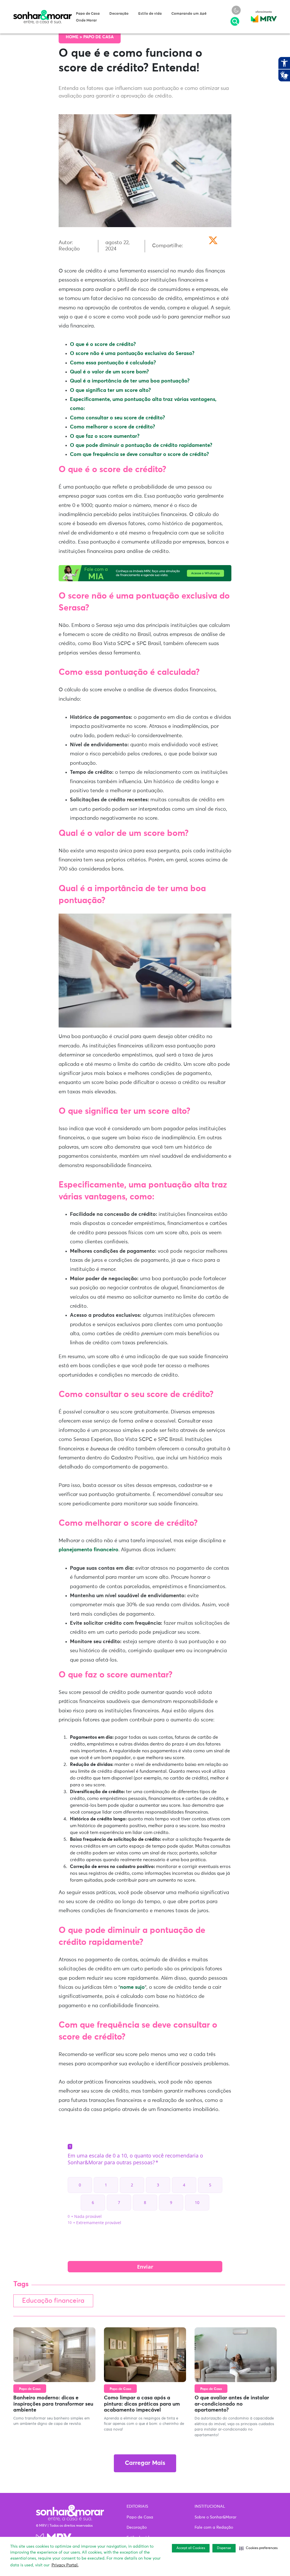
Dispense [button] (224, 2548)
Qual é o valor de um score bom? (109, 372)
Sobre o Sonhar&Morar (216, 2517)
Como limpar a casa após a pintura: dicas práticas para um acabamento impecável (142, 2404)
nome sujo (132, 1987)
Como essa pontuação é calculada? (113, 363)
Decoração (119, 14)
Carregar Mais (145, 2463)
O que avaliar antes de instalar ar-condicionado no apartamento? (232, 2404)
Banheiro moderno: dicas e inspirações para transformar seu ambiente (53, 2404)
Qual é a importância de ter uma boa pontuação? (130, 381)
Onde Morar (86, 21)
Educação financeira (53, 2301)
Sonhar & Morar (42, 12)
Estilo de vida (150, 14)
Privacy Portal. (65, 2565)
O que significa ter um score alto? (110, 390)
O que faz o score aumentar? (105, 436)
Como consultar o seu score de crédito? (117, 418)
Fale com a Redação (214, 2528)
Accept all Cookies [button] (191, 2548)
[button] (258, 2548)
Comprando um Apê (189, 14)
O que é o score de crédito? (103, 345)
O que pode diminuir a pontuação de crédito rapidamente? (141, 445)
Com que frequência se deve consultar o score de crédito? (139, 455)
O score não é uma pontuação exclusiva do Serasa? (132, 354)
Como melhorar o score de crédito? (112, 427)
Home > (74, 37)
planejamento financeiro (89, 1550)
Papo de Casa (88, 14)
